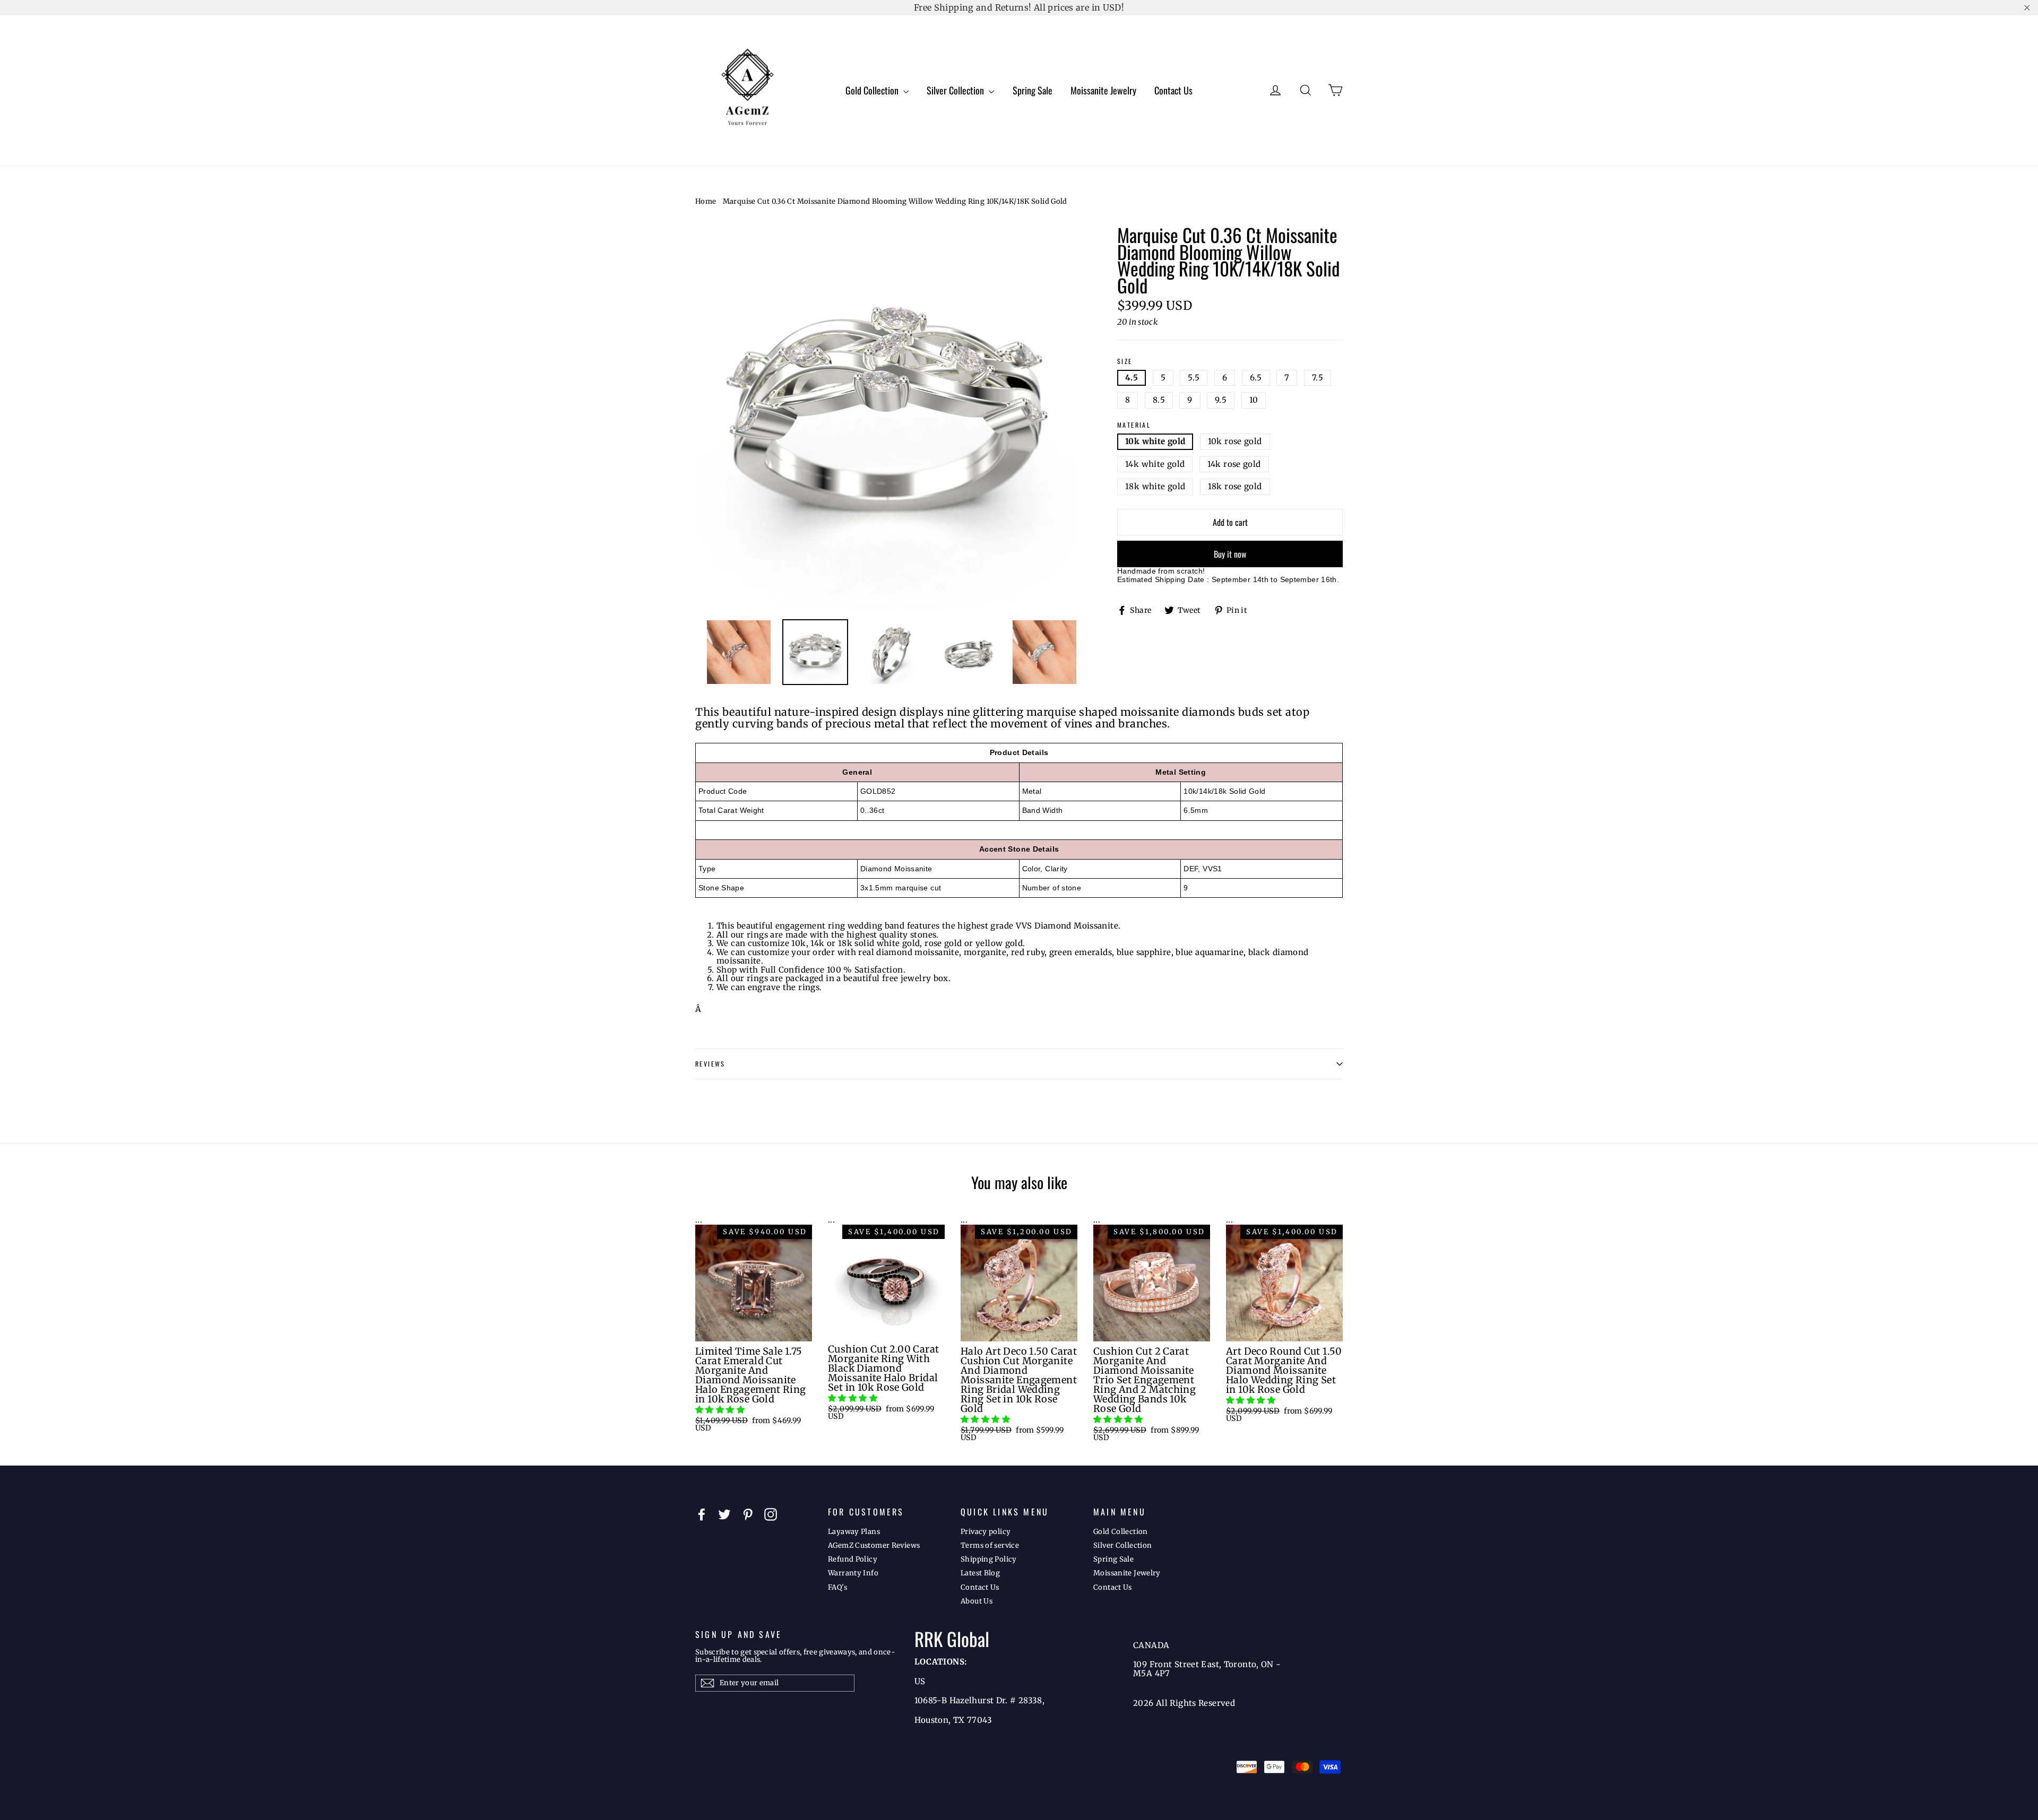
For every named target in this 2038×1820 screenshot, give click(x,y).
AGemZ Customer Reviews (874, 1545)
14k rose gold (1234, 464)
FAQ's (837, 1587)
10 (1254, 400)
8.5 (1159, 400)
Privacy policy (986, 1532)
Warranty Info (853, 1573)
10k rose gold (1235, 441)
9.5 (1221, 400)
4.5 (1132, 378)
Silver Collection (956, 90)
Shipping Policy (989, 1559)
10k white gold (1155, 441)
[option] (886, 418)
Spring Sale (1033, 90)
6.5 (1256, 378)
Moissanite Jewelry (1103, 90)
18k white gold (1155, 486)
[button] (721, 1410)
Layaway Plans (854, 1532)
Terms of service (990, 1545)
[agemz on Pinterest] (748, 1514)
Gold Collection (873, 90)
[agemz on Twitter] (724, 1514)
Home (706, 201)
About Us (977, 1601)
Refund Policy (853, 1559)
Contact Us (1173, 90)
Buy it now (1230, 554)
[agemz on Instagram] (771, 1514)
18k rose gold (1235, 486)
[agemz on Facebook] (702, 1514)
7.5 (1318, 378)
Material (1134, 425)
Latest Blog (980, 1573)
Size (1125, 362)
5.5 (1194, 378)
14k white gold (1155, 464)
